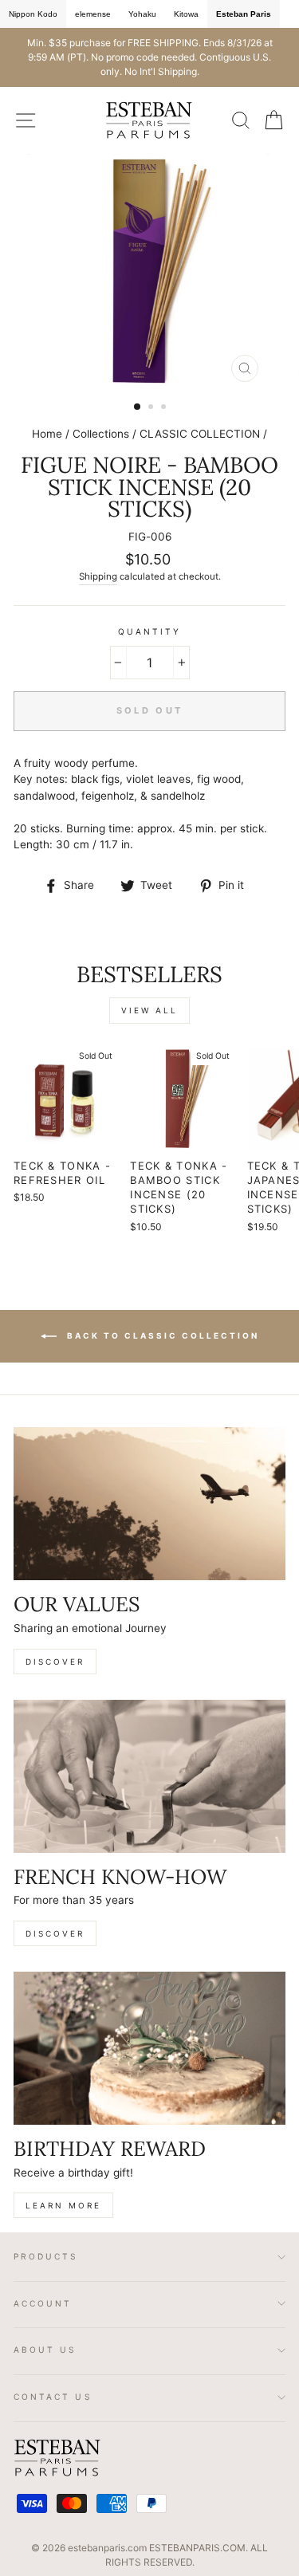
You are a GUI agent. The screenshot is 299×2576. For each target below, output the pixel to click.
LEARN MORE (63, 2205)
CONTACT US (53, 2397)
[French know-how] (149, 1776)
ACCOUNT (43, 2303)
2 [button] (152, 408)
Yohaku (142, 14)
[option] (149, 57)
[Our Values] (149, 1504)
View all (149, 1010)
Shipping (98, 576)
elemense (93, 14)
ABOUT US (45, 2350)
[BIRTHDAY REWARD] (149, 2048)
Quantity (149, 631)
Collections (101, 434)
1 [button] (138, 407)
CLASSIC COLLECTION (200, 434)
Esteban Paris (244, 14)
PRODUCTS (46, 2256)
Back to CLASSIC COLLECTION (161, 1335)
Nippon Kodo (33, 14)
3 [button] (165, 408)
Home (47, 434)
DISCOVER (55, 1662)
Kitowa (186, 14)
